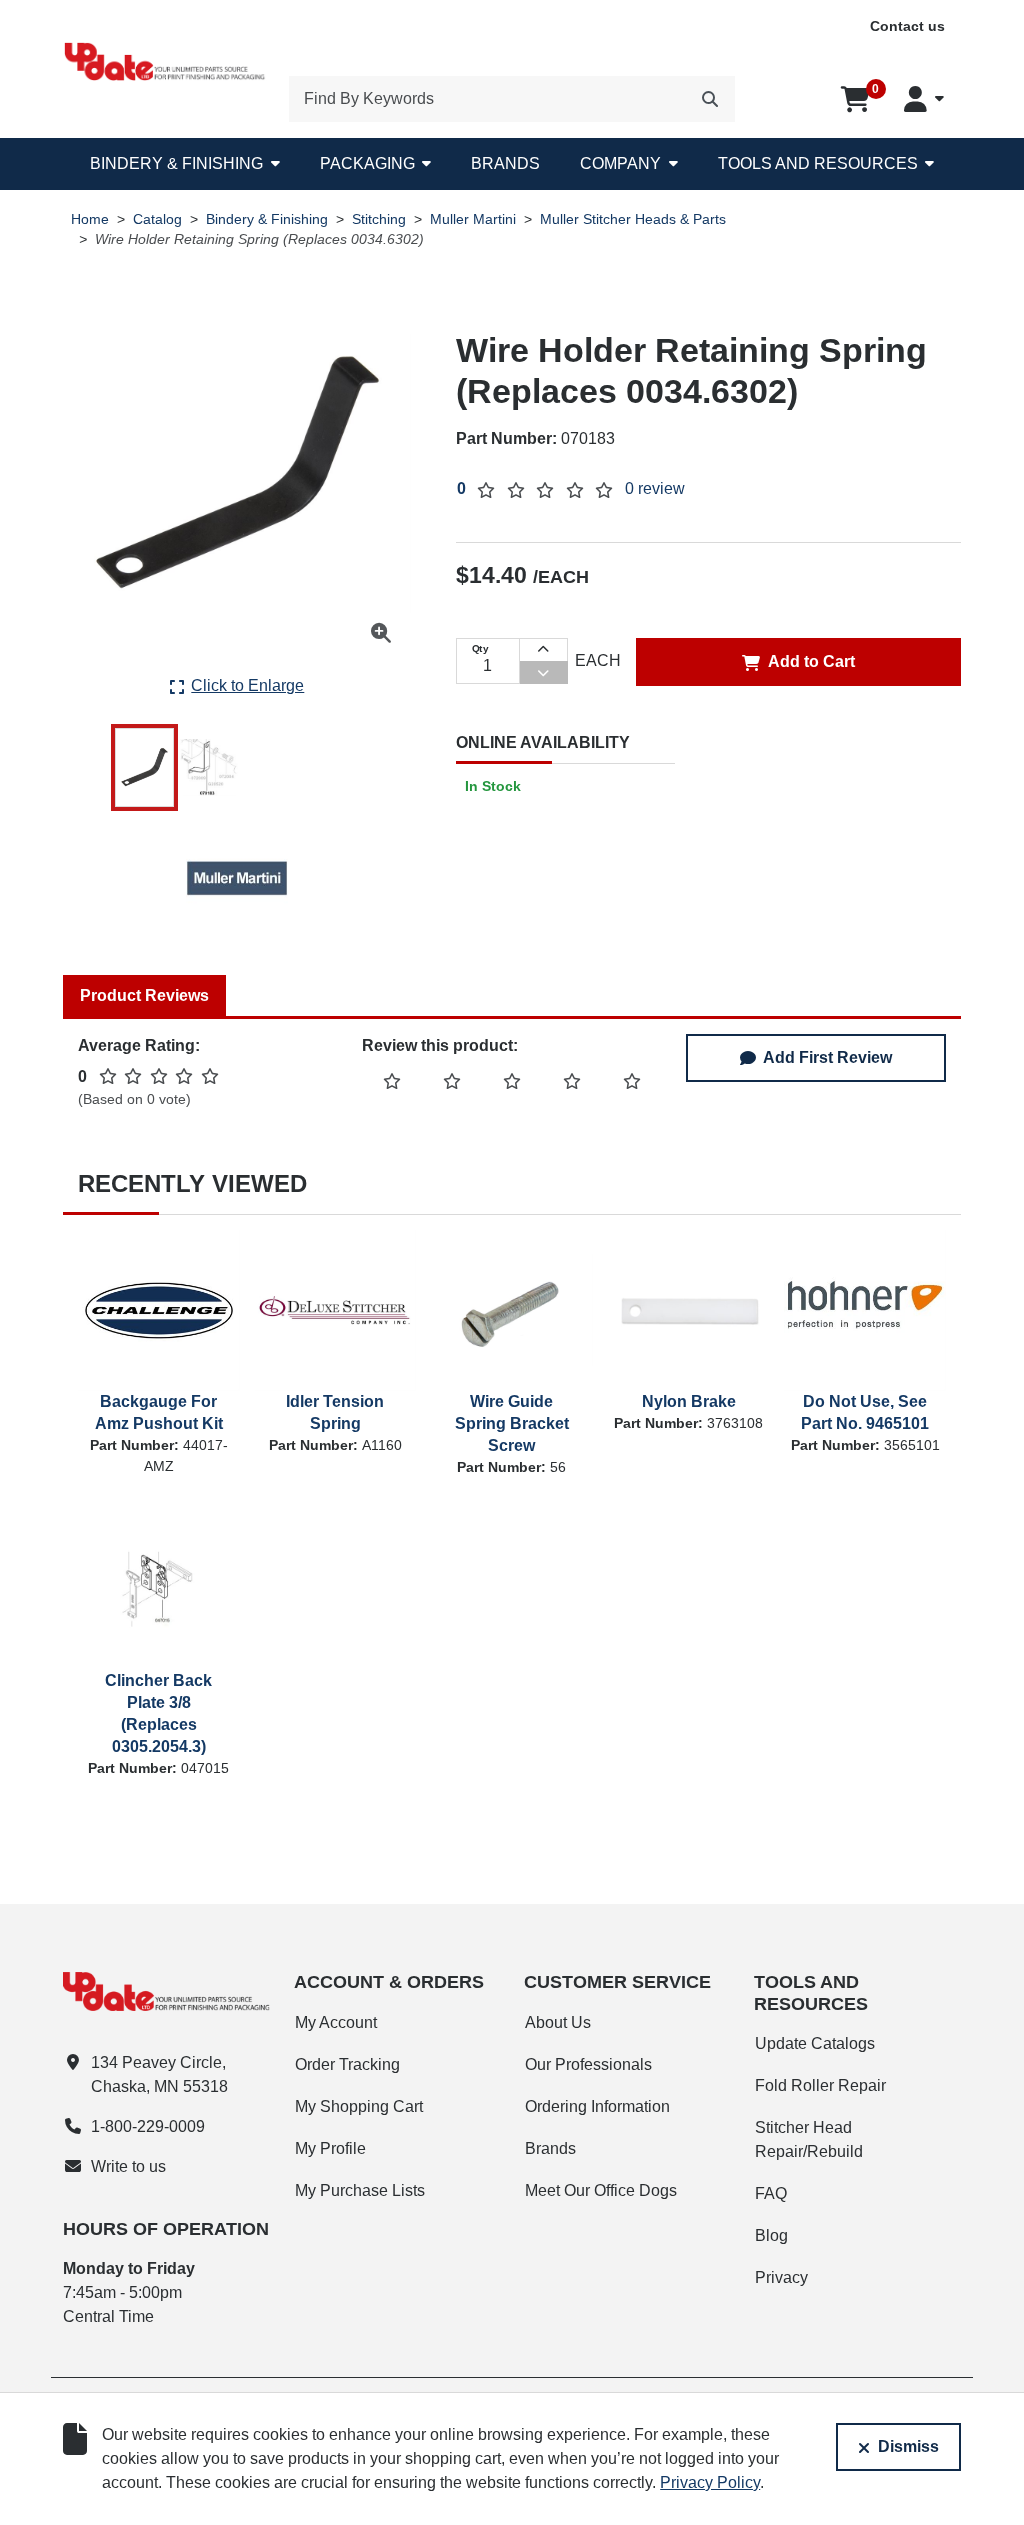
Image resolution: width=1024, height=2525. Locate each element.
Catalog (157, 219)
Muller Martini (473, 219)
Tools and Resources (818, 163)
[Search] (710, 99)
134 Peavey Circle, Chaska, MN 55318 (159, 2074)
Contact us (907, 26)
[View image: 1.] (144, 767)
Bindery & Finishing (176, 163)
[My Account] (924, 99)
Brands (505, 163)
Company (620, 163)
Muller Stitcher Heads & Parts (633, 219)
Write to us (128, 2166)
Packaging (367, 163)
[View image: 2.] (208, 767)
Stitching (379, 219)
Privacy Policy (710, 2482)
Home (90, 219)
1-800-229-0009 (148, 2126)
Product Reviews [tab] (144, 995)
